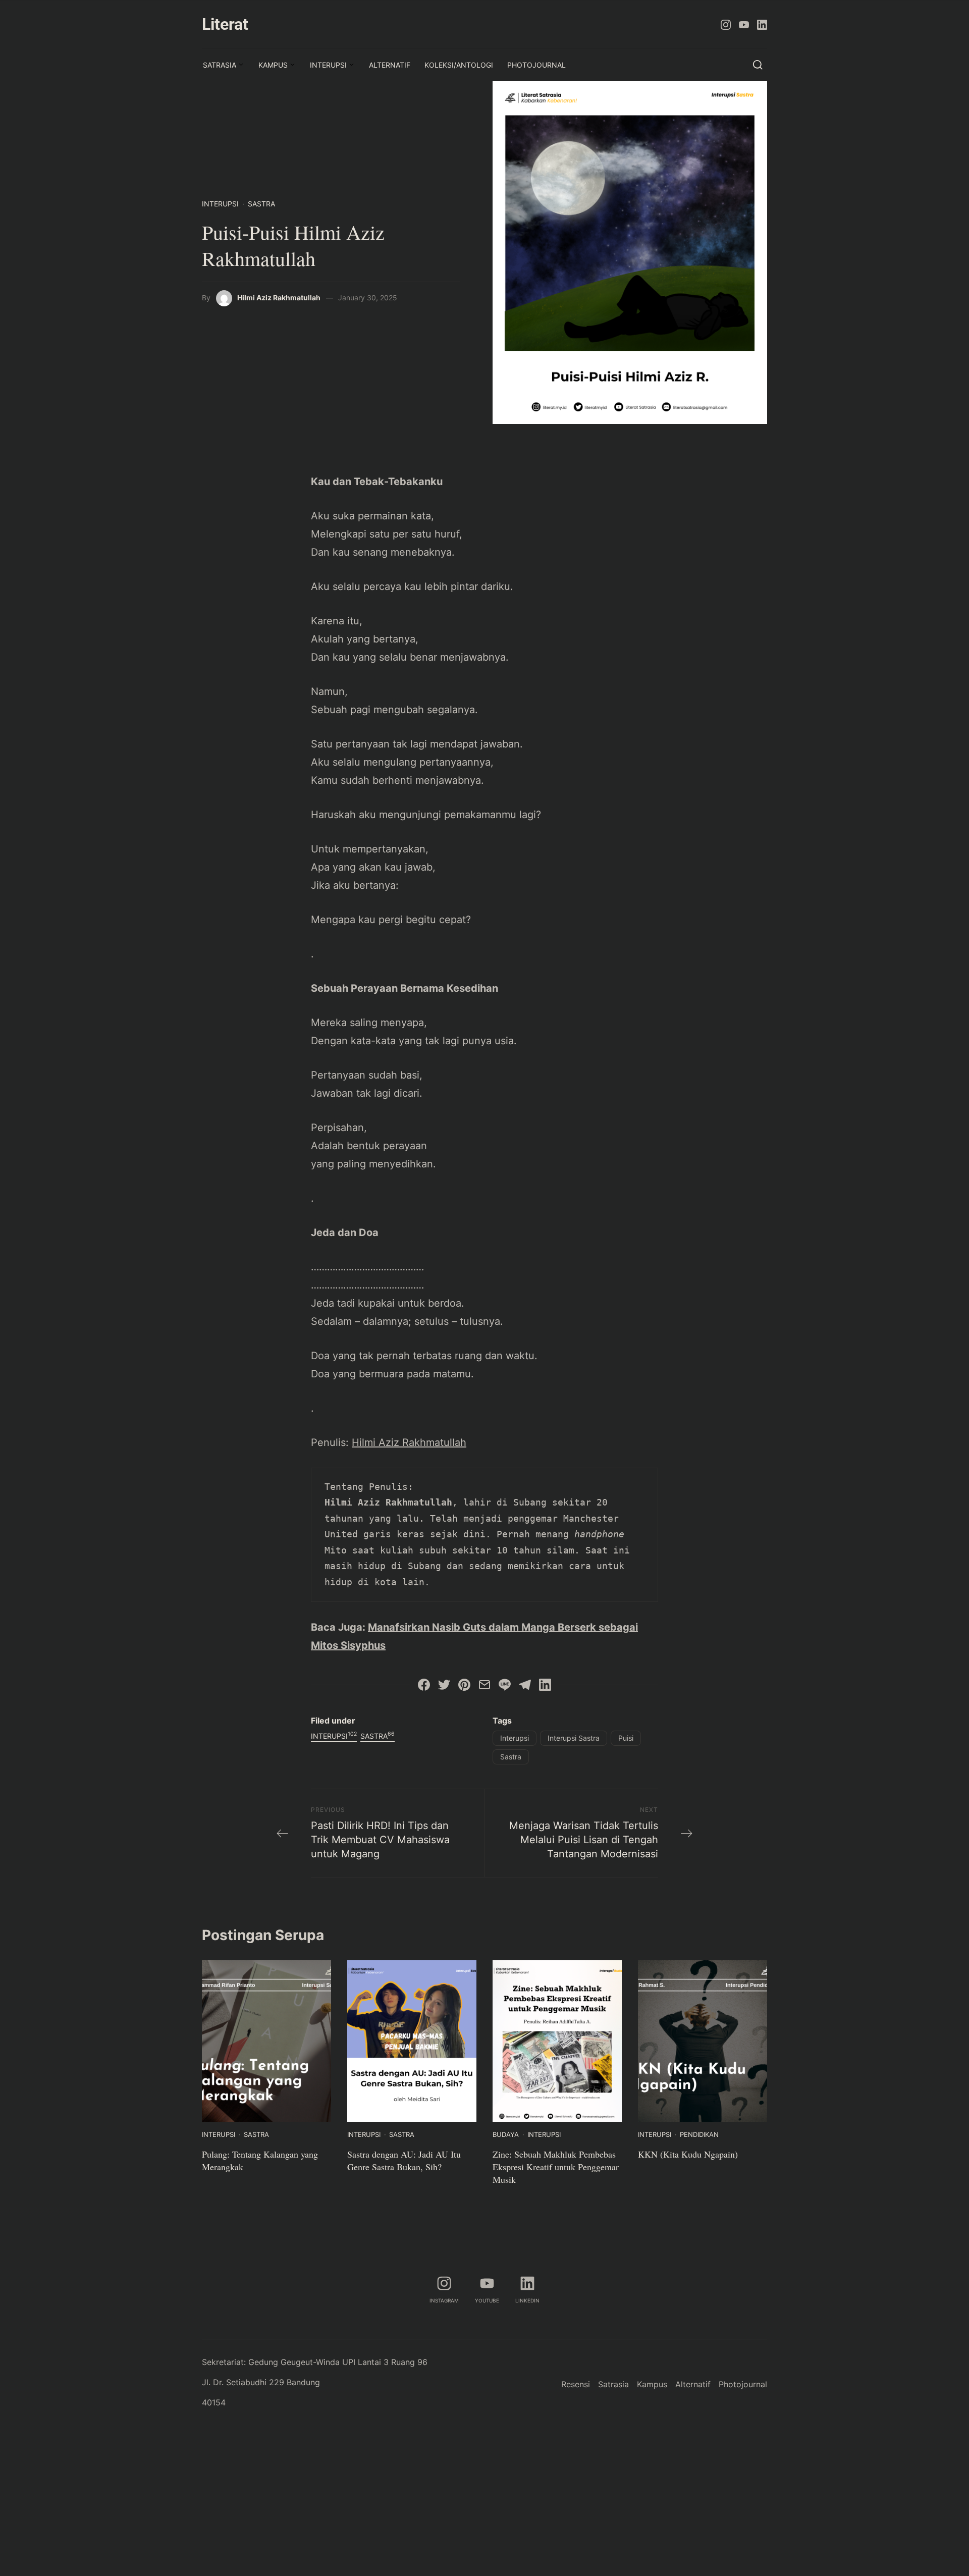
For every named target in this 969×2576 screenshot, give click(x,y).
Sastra (261, 204)
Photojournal (536, 65)
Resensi (576, 2384)
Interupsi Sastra (574, 1738)
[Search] (758, 64)
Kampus (273, 65)
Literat (225, 24)
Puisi (626, 1738)
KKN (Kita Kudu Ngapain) (689, 2154)
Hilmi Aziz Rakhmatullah (279, 298)
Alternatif (390, 65)
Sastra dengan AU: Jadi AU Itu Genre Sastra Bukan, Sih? (404, 2160)
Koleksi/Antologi (459, 65)
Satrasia (220, 65)
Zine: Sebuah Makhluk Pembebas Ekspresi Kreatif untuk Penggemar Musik (556, 2167)
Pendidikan (699, 2134)
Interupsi (328, 65)
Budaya (506, 2134)
